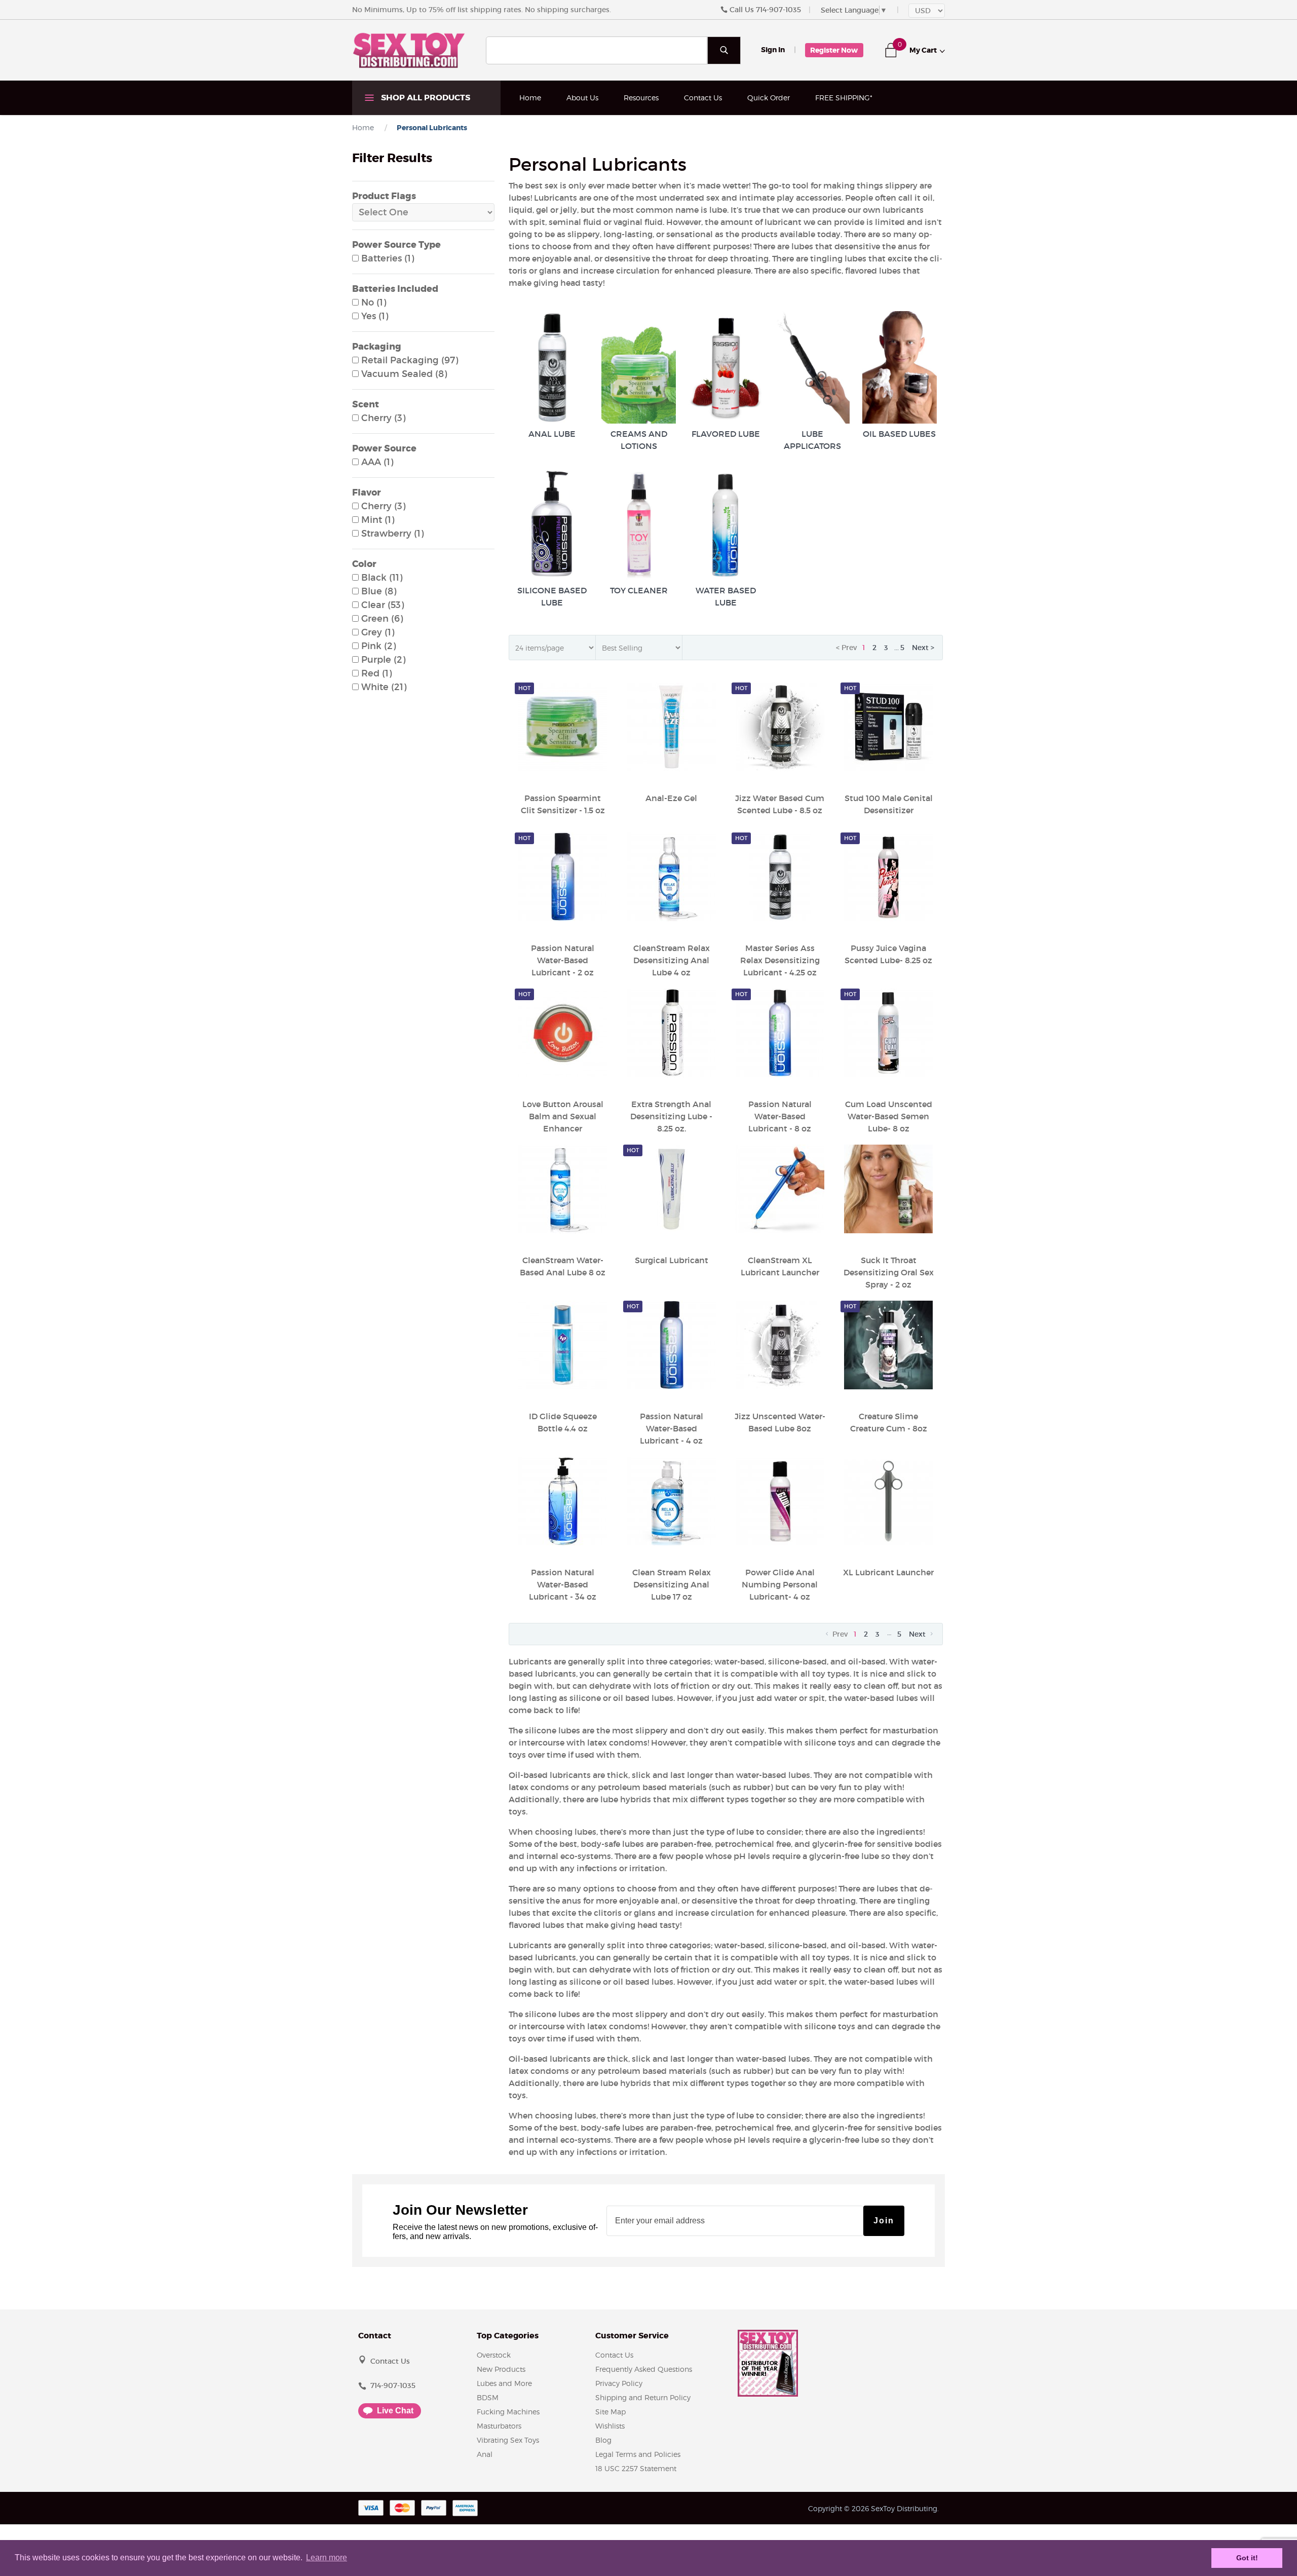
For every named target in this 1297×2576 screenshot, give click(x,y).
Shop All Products (425, 98)
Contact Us (703, 98)
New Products (501, 2369)
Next (918, 1634)
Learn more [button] (327, 2558)
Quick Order (769, 98)
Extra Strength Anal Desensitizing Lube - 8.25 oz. (671, 1116)
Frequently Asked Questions (644, 2369)
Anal (485, 2454)
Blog (603, 2440)
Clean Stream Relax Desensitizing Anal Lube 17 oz (672, 1584)
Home (530, 98)
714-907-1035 (778, 10)
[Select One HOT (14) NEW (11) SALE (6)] (423, 212)
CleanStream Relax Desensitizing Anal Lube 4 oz (672, 960)
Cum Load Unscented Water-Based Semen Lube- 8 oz (889, 1116)
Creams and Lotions (639, 440)
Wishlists (610, 2426)
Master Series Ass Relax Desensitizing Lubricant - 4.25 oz (780, 960)
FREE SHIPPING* (844, 98)
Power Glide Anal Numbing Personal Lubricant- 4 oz (780, 1584)
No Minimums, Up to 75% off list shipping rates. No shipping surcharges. (482, 10)
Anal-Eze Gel (671, 798)
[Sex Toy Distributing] (409, 50)
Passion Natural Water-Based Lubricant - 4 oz (672, 1428)
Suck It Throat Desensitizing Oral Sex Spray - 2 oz (889, 1272)
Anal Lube (552, 434)
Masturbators (499, 2426)
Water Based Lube (726, 596)
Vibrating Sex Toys (508, 2440)
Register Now (834, 50)
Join (884, 2221)
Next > (923, 648)
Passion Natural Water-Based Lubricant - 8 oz (780, 1116)
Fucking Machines (508, 2412)
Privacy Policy (619, 2383)
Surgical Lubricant (672, 1260)
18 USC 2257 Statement (636, 2468)
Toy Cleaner (639, 590)
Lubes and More (504, 2383)
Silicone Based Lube (552, 596)
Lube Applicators (812, 440)
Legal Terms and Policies (638, 2454)
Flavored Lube (726, 434)
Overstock (494, 2355)
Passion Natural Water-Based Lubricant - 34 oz (563, 1584)
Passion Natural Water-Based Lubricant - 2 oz (563, 960)
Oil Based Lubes (899, 434)
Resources (641, 98)
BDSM (488, 2397)
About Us (582, 98)
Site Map (611, 2412)
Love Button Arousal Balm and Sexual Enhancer (563, 1116)
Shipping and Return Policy (643, 2397)
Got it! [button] (1247, 2558)
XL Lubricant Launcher (888, 1572)
